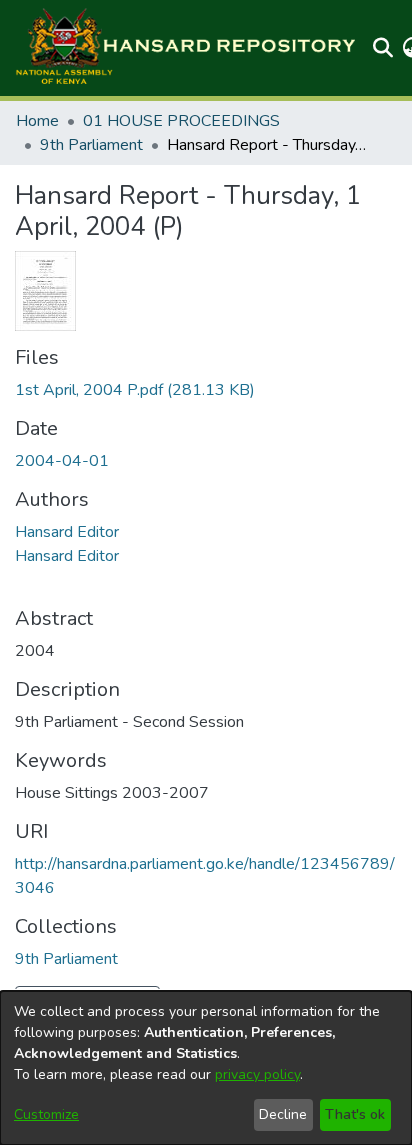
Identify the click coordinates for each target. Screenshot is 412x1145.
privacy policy (257, 1074)
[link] (135, 390)
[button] (185, 48)
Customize (46, 1114)
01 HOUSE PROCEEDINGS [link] (181, 121)
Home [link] (37, 121)
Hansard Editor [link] (67, 532)
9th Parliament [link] (91, 145)
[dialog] (206, 1068)
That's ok (355, 1114)
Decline (283, 1114)
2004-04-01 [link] (62, 461)
